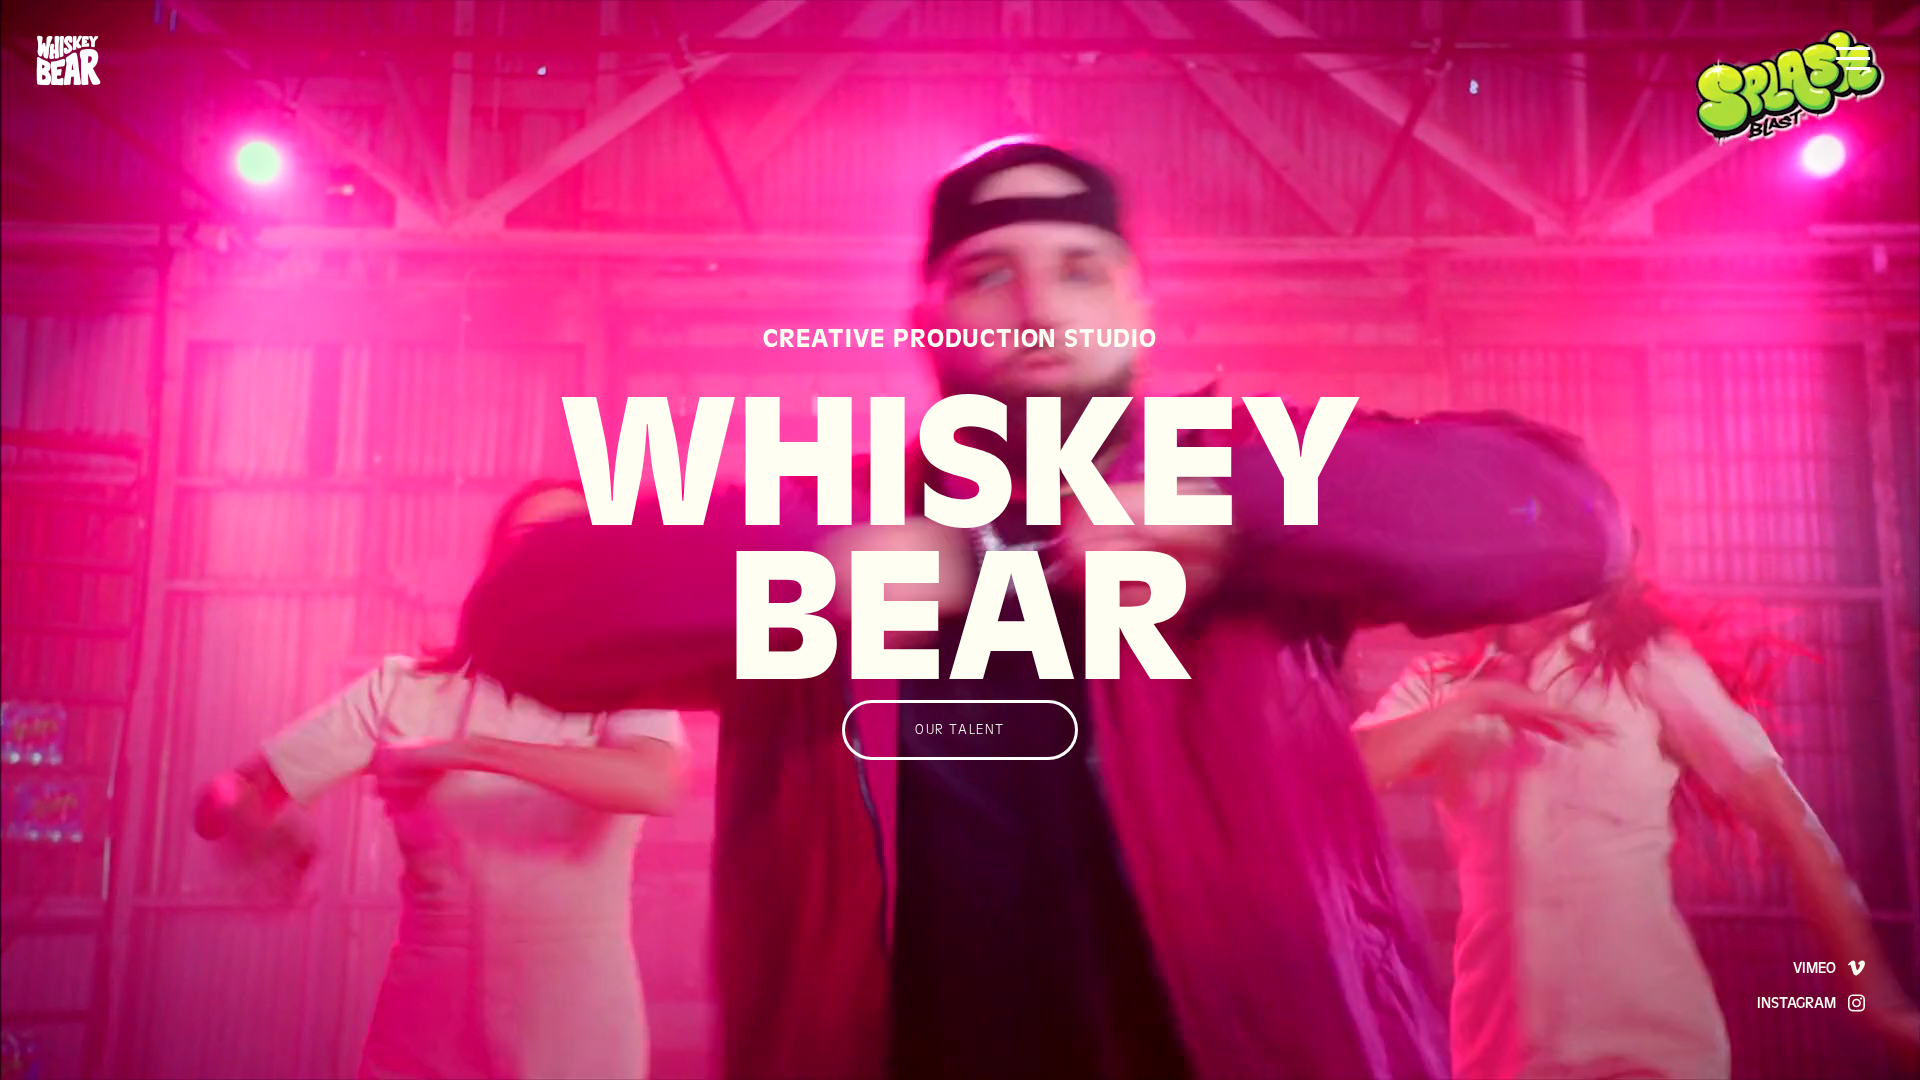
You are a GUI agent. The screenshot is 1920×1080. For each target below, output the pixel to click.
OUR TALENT (960, 730)
